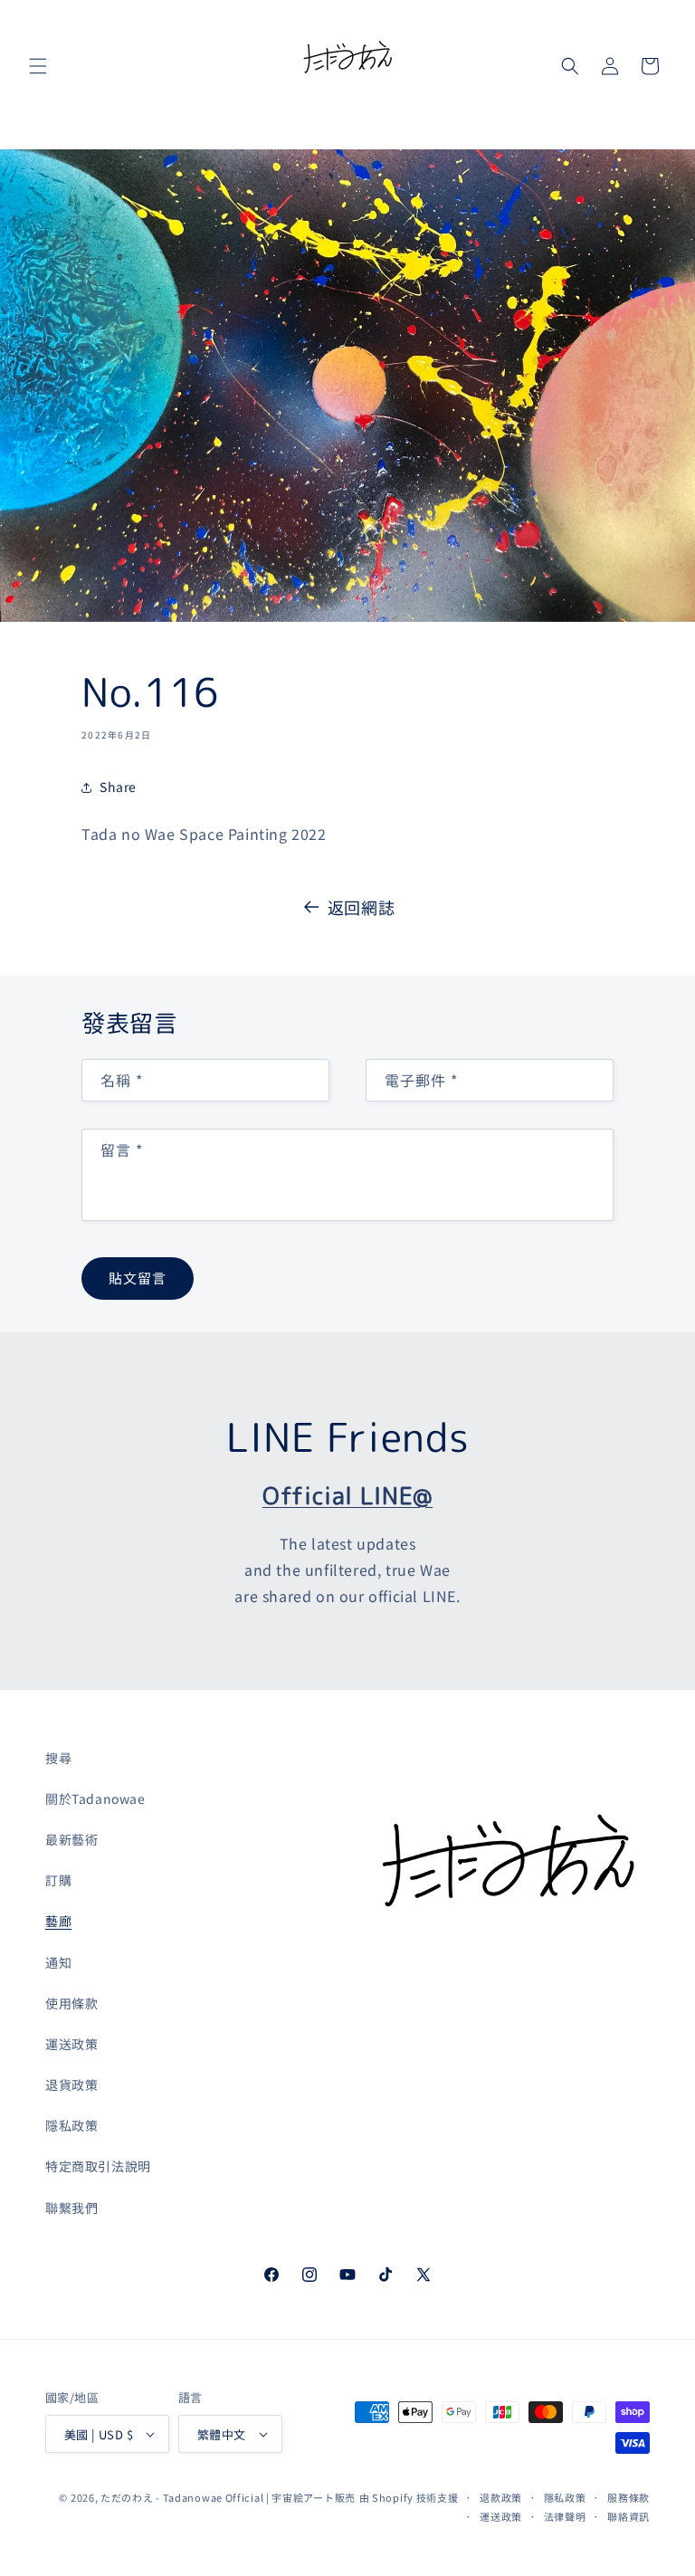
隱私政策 (71, 2125)
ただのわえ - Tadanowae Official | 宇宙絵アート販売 (228, 2497)
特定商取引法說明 (98, 2166)
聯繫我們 (71, 2208)
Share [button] (118, 787)
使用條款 (71, 2003)
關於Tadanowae (95, 1798)
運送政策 (71, 2044)
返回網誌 (361, 907)
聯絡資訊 (628, 2516)
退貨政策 (71, 2085)
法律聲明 (565, 2516)
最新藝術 (71, 1839)
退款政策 (501, 2497)
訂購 (58, 1880)
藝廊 (58, 1921)
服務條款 (628, 2497)
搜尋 (58, 1758)
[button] (38, 66)
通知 (58, 1962)
